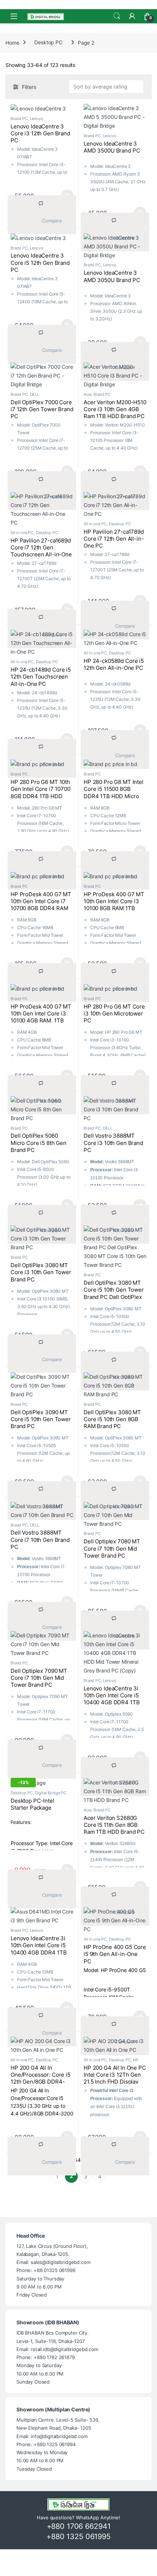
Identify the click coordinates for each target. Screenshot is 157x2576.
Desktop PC (48, 42)
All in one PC (22, 533)
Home (12, 42)
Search (117, 16)
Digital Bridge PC (51, 1793)
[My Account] (132, 16)
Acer (87, 394)
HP (136, 2060)
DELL (35, 394)
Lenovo (37, 119)
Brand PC (19, 119)
